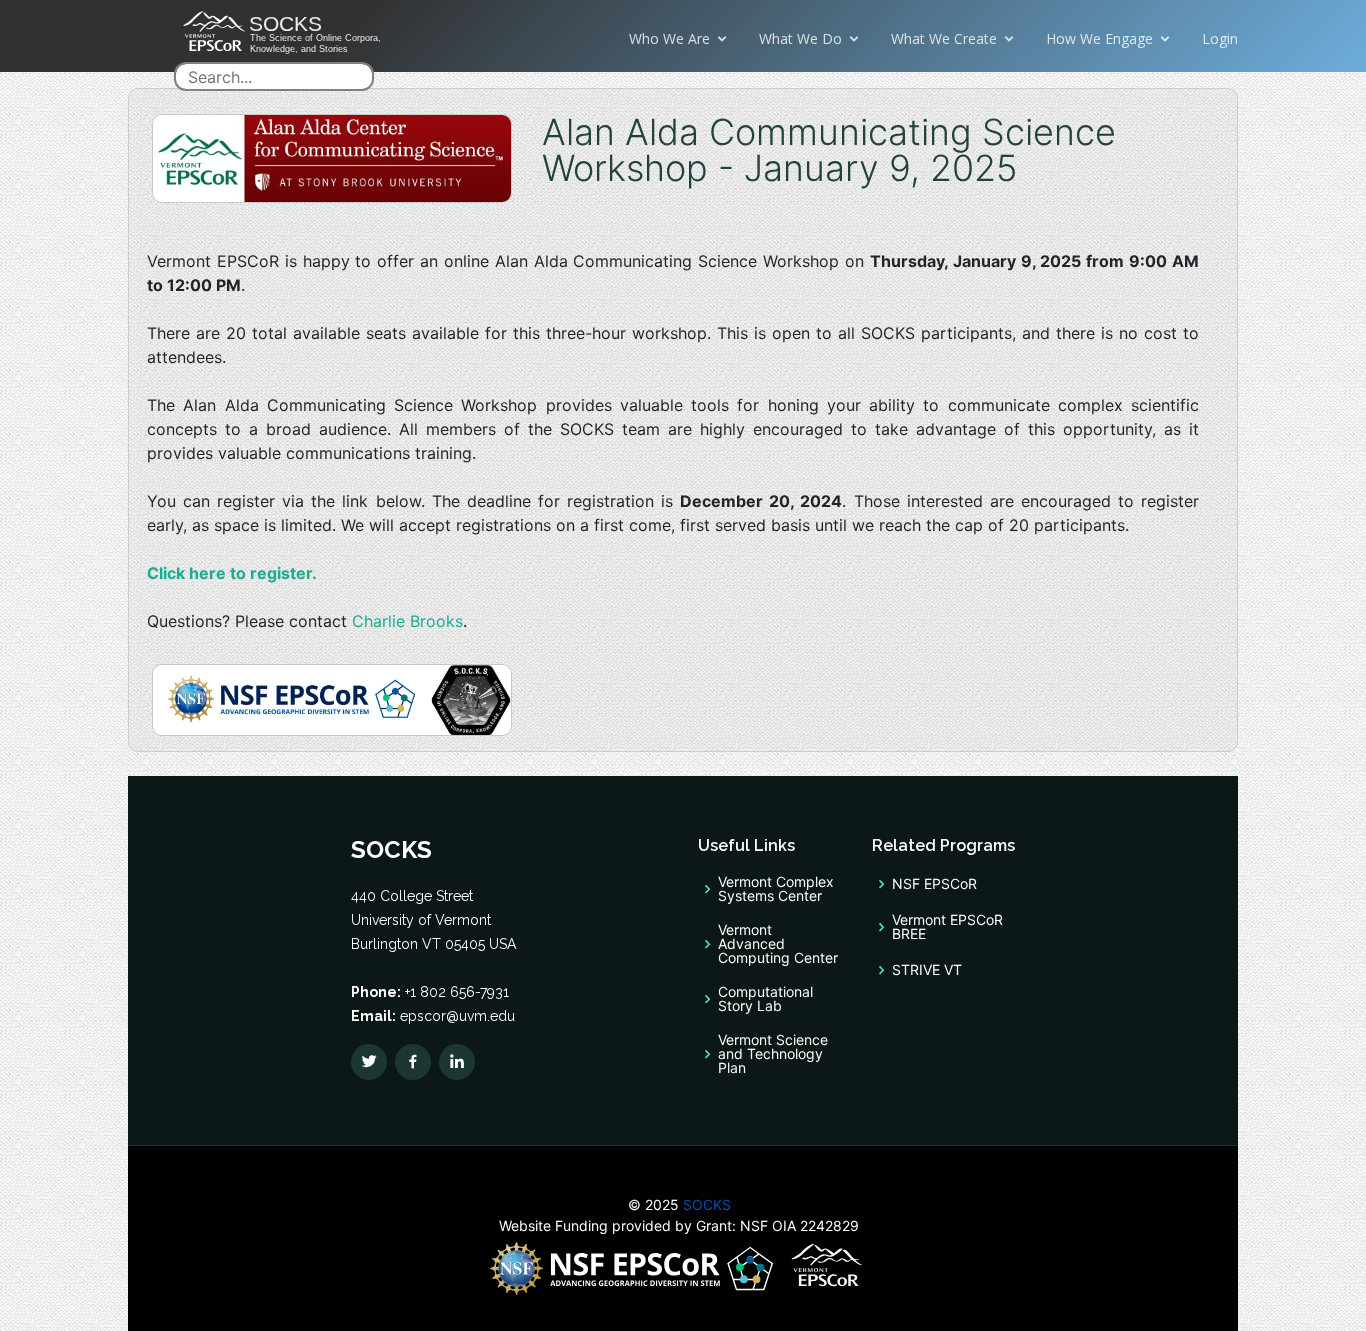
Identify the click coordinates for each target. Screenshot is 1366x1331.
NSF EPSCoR (934, 884)
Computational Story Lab (765, 999)
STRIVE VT (927, 970)
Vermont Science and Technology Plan (773, 1054)
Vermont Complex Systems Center (776, 889)
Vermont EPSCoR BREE (947, 927)
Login (1220, 38)
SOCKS (705, 1204)
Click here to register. (232, 573)
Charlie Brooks (407, 621)
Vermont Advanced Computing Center (778, 944)
